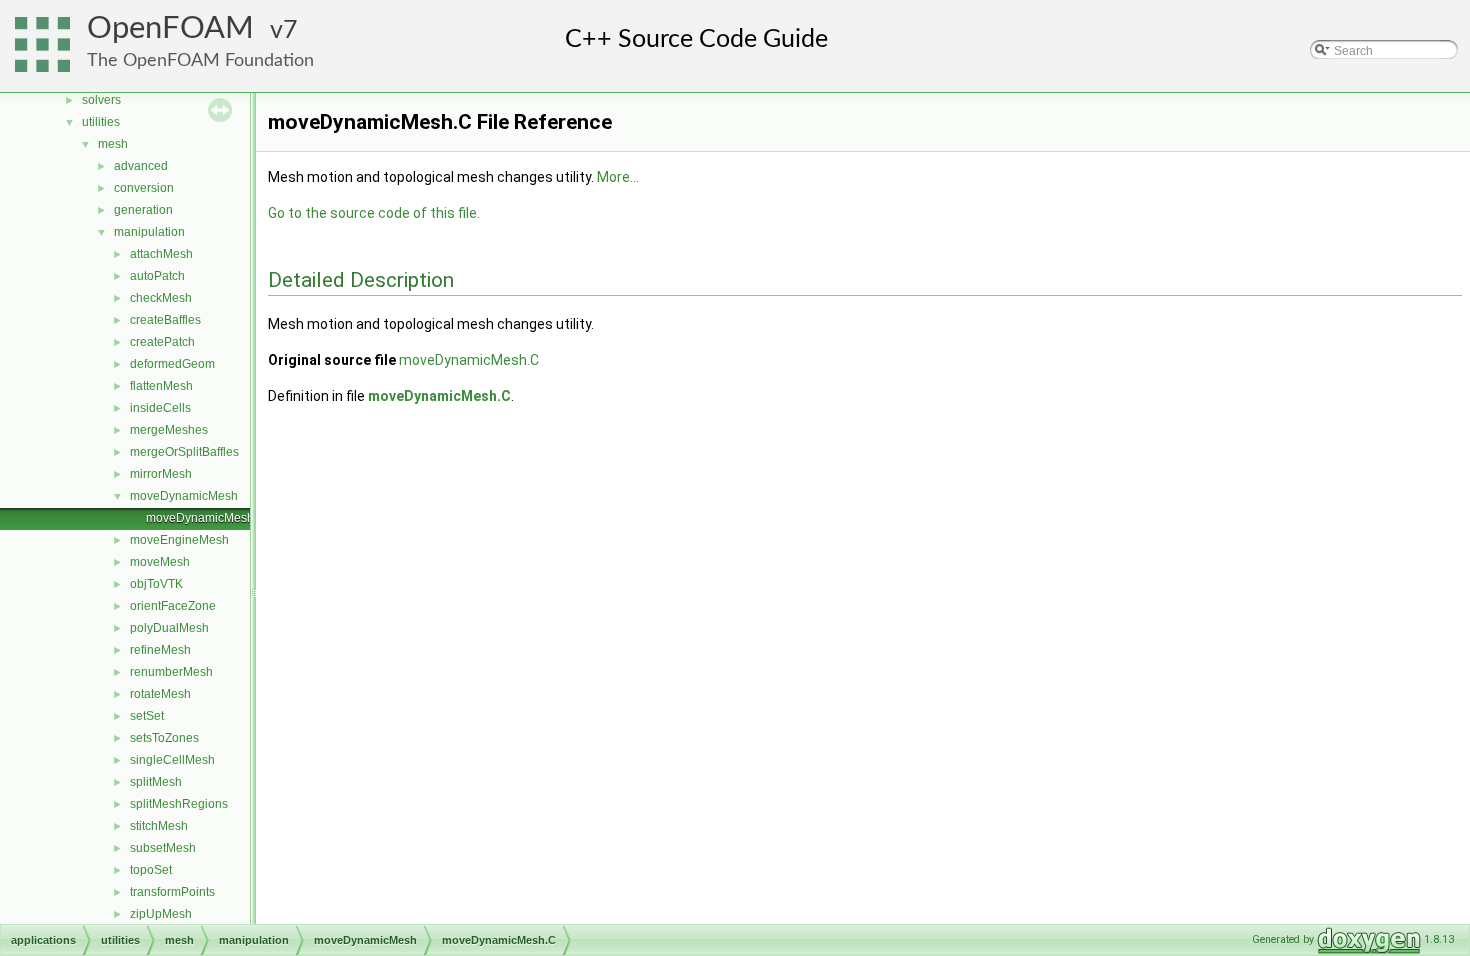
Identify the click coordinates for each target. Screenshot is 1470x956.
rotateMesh (160, 694)
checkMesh (161, 298)
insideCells (160, 408)
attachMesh (161, 254)
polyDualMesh (169, 628)
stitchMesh (159, 826)
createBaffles (165, 320)
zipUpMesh (161, 914)
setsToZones (164, 738)
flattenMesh (161, 386)
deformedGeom (172, 364)
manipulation (149, 232)
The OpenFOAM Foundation (200, 60)
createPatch (162, 342)
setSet (147, 716)
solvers (101, 100)
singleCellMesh (172, 760)
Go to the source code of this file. (374, 213)
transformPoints (172, 892)
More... (618, 177)
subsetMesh (163, 848)
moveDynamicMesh (184, 496)
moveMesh (160, 562)
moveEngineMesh (179, 540)
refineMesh (160, 650)
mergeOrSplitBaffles (184, 452)
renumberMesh (171, 672)
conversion (144, 188)
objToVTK (156, 584)
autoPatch (157, 276)
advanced (141, 166)
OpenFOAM (170, 28)
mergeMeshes (169, 430)
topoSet (151, 870)
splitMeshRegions (179, 804)
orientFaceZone (173, 606)
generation (143, 210)
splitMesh (156, 782)
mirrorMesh (161, 474)
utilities (101, 122)
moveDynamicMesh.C (206, 518)
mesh (113, 144)
